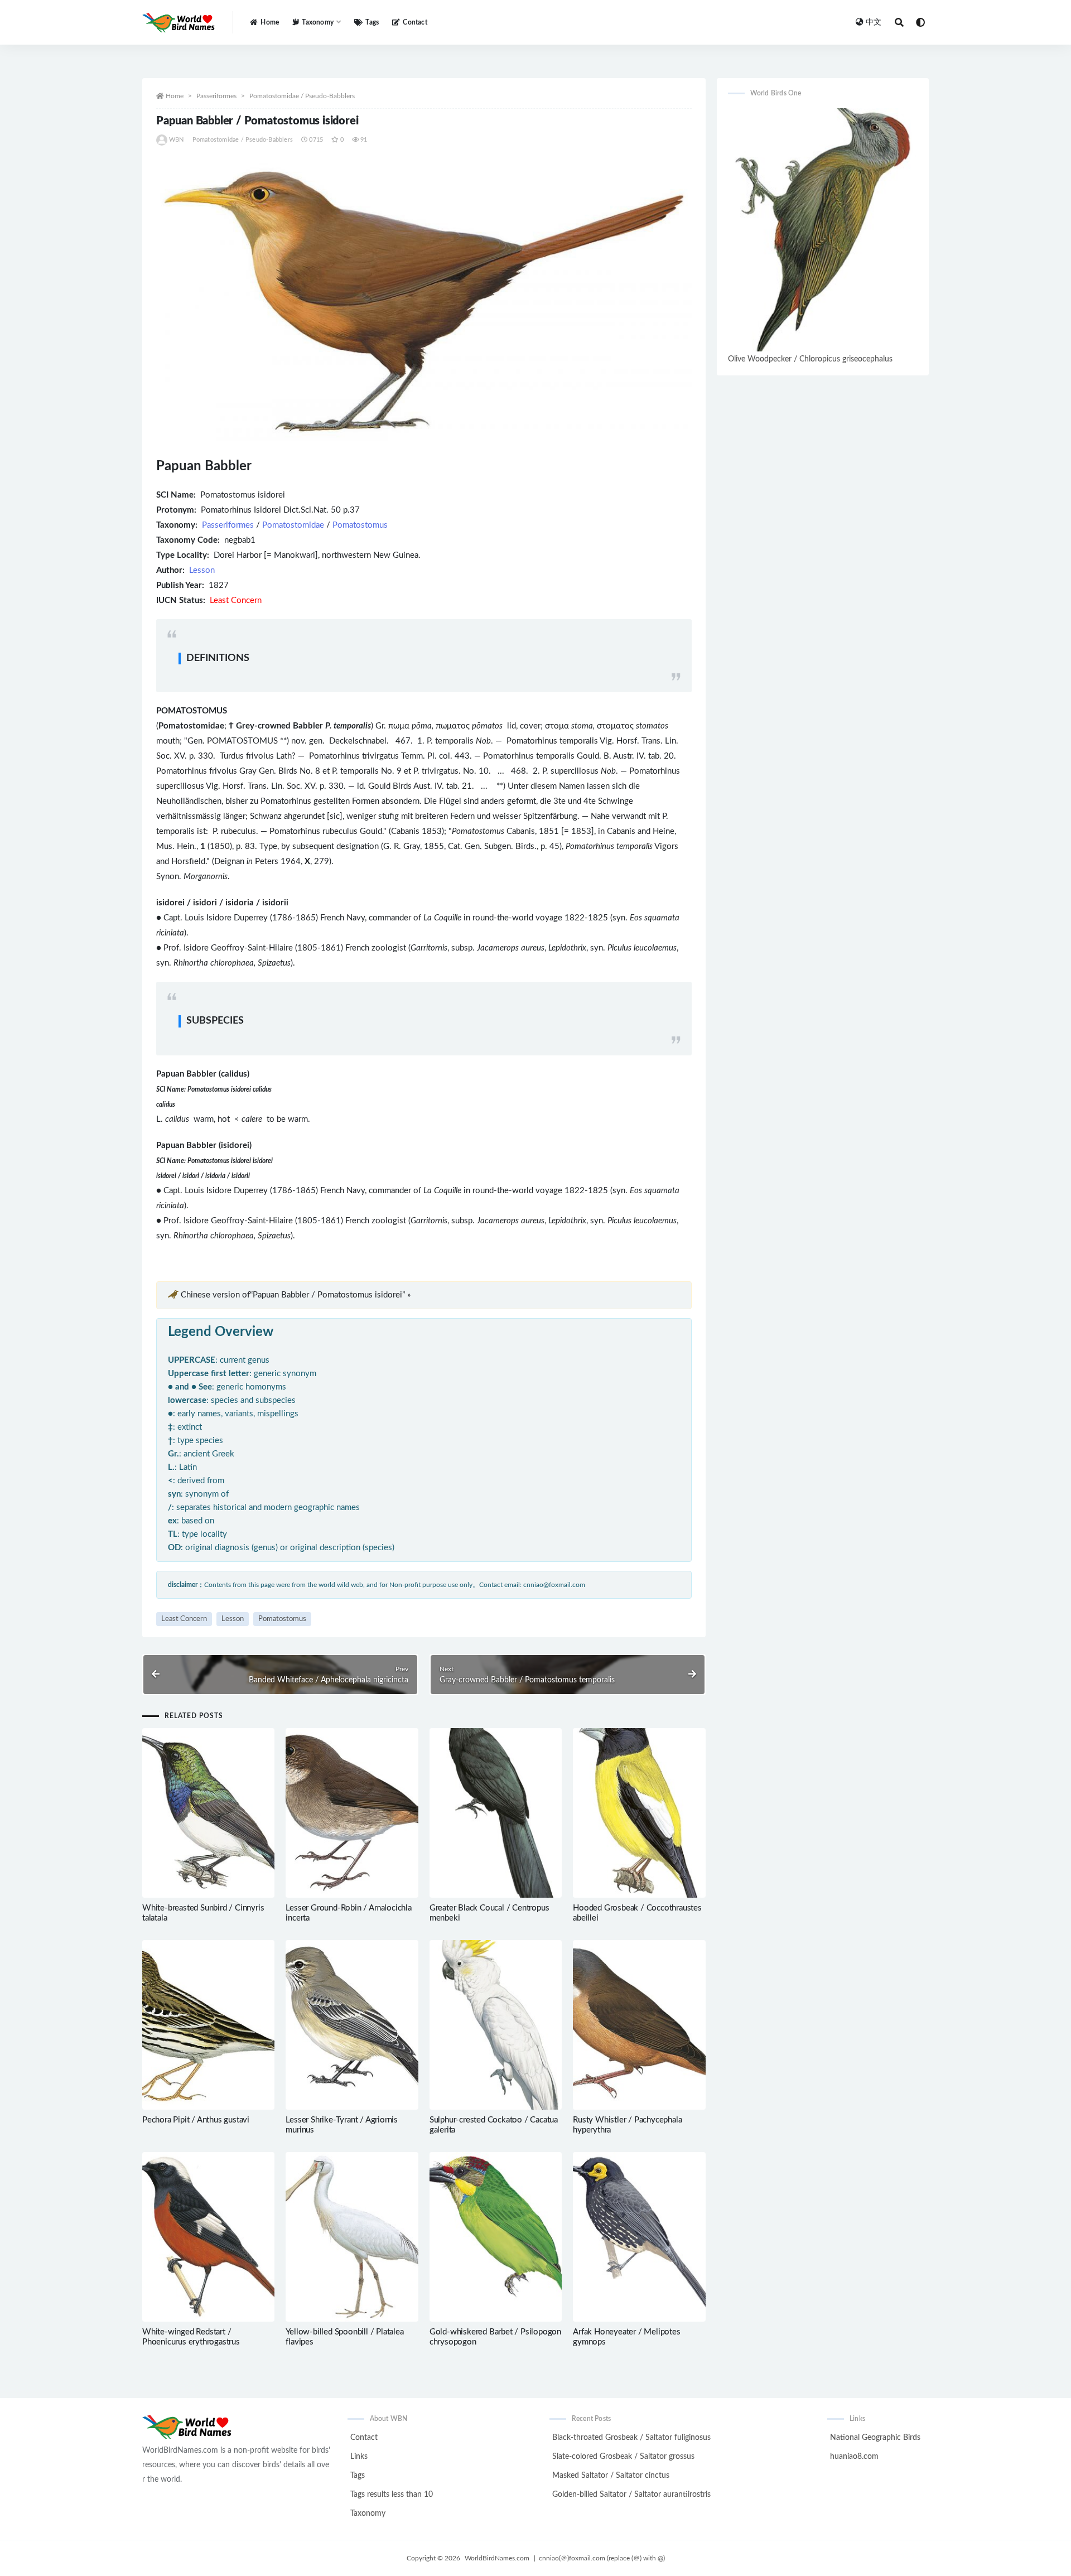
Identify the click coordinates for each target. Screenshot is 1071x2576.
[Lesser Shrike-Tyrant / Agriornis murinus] (352, 2025)
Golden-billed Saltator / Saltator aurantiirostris (631, 2495)
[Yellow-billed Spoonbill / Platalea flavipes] (352, 2237)
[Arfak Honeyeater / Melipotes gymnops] (639, 2237)
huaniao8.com (854, 2457)
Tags (372, 22)
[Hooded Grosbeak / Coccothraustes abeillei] (639, 1813)
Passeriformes (216, 96)
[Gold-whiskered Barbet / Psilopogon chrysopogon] (496, 2237)
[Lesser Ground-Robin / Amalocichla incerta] (352, 1813)
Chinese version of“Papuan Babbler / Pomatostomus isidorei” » (296, 1295)
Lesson (202, 570)
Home (270, 22)
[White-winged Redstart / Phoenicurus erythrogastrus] (208, 2237)
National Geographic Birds (875, 2438)
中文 (874, 22)
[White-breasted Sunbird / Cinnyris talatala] (208, 1813)
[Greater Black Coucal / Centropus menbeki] (496, 1813)
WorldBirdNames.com (497, 2558)
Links (359, 2457)
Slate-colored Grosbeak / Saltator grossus (623, 2457)
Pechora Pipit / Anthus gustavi (196, 2120)
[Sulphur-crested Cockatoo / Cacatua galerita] (496, 2025)
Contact (415, 22)
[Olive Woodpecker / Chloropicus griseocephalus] (823, 230)
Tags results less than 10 (392, 2495)
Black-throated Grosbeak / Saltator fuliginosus (631, 2438)
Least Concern (184, 1619)
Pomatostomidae (293, 525)
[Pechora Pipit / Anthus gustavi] (208, 2025)
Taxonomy (368, 2514)
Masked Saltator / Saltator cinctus (611, 2476)
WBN (177, 140)
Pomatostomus (360, 525)
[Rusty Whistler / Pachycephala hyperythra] (639, 2025)
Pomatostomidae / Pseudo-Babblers (302, 96)
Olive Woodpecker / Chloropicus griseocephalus (810, 359)
